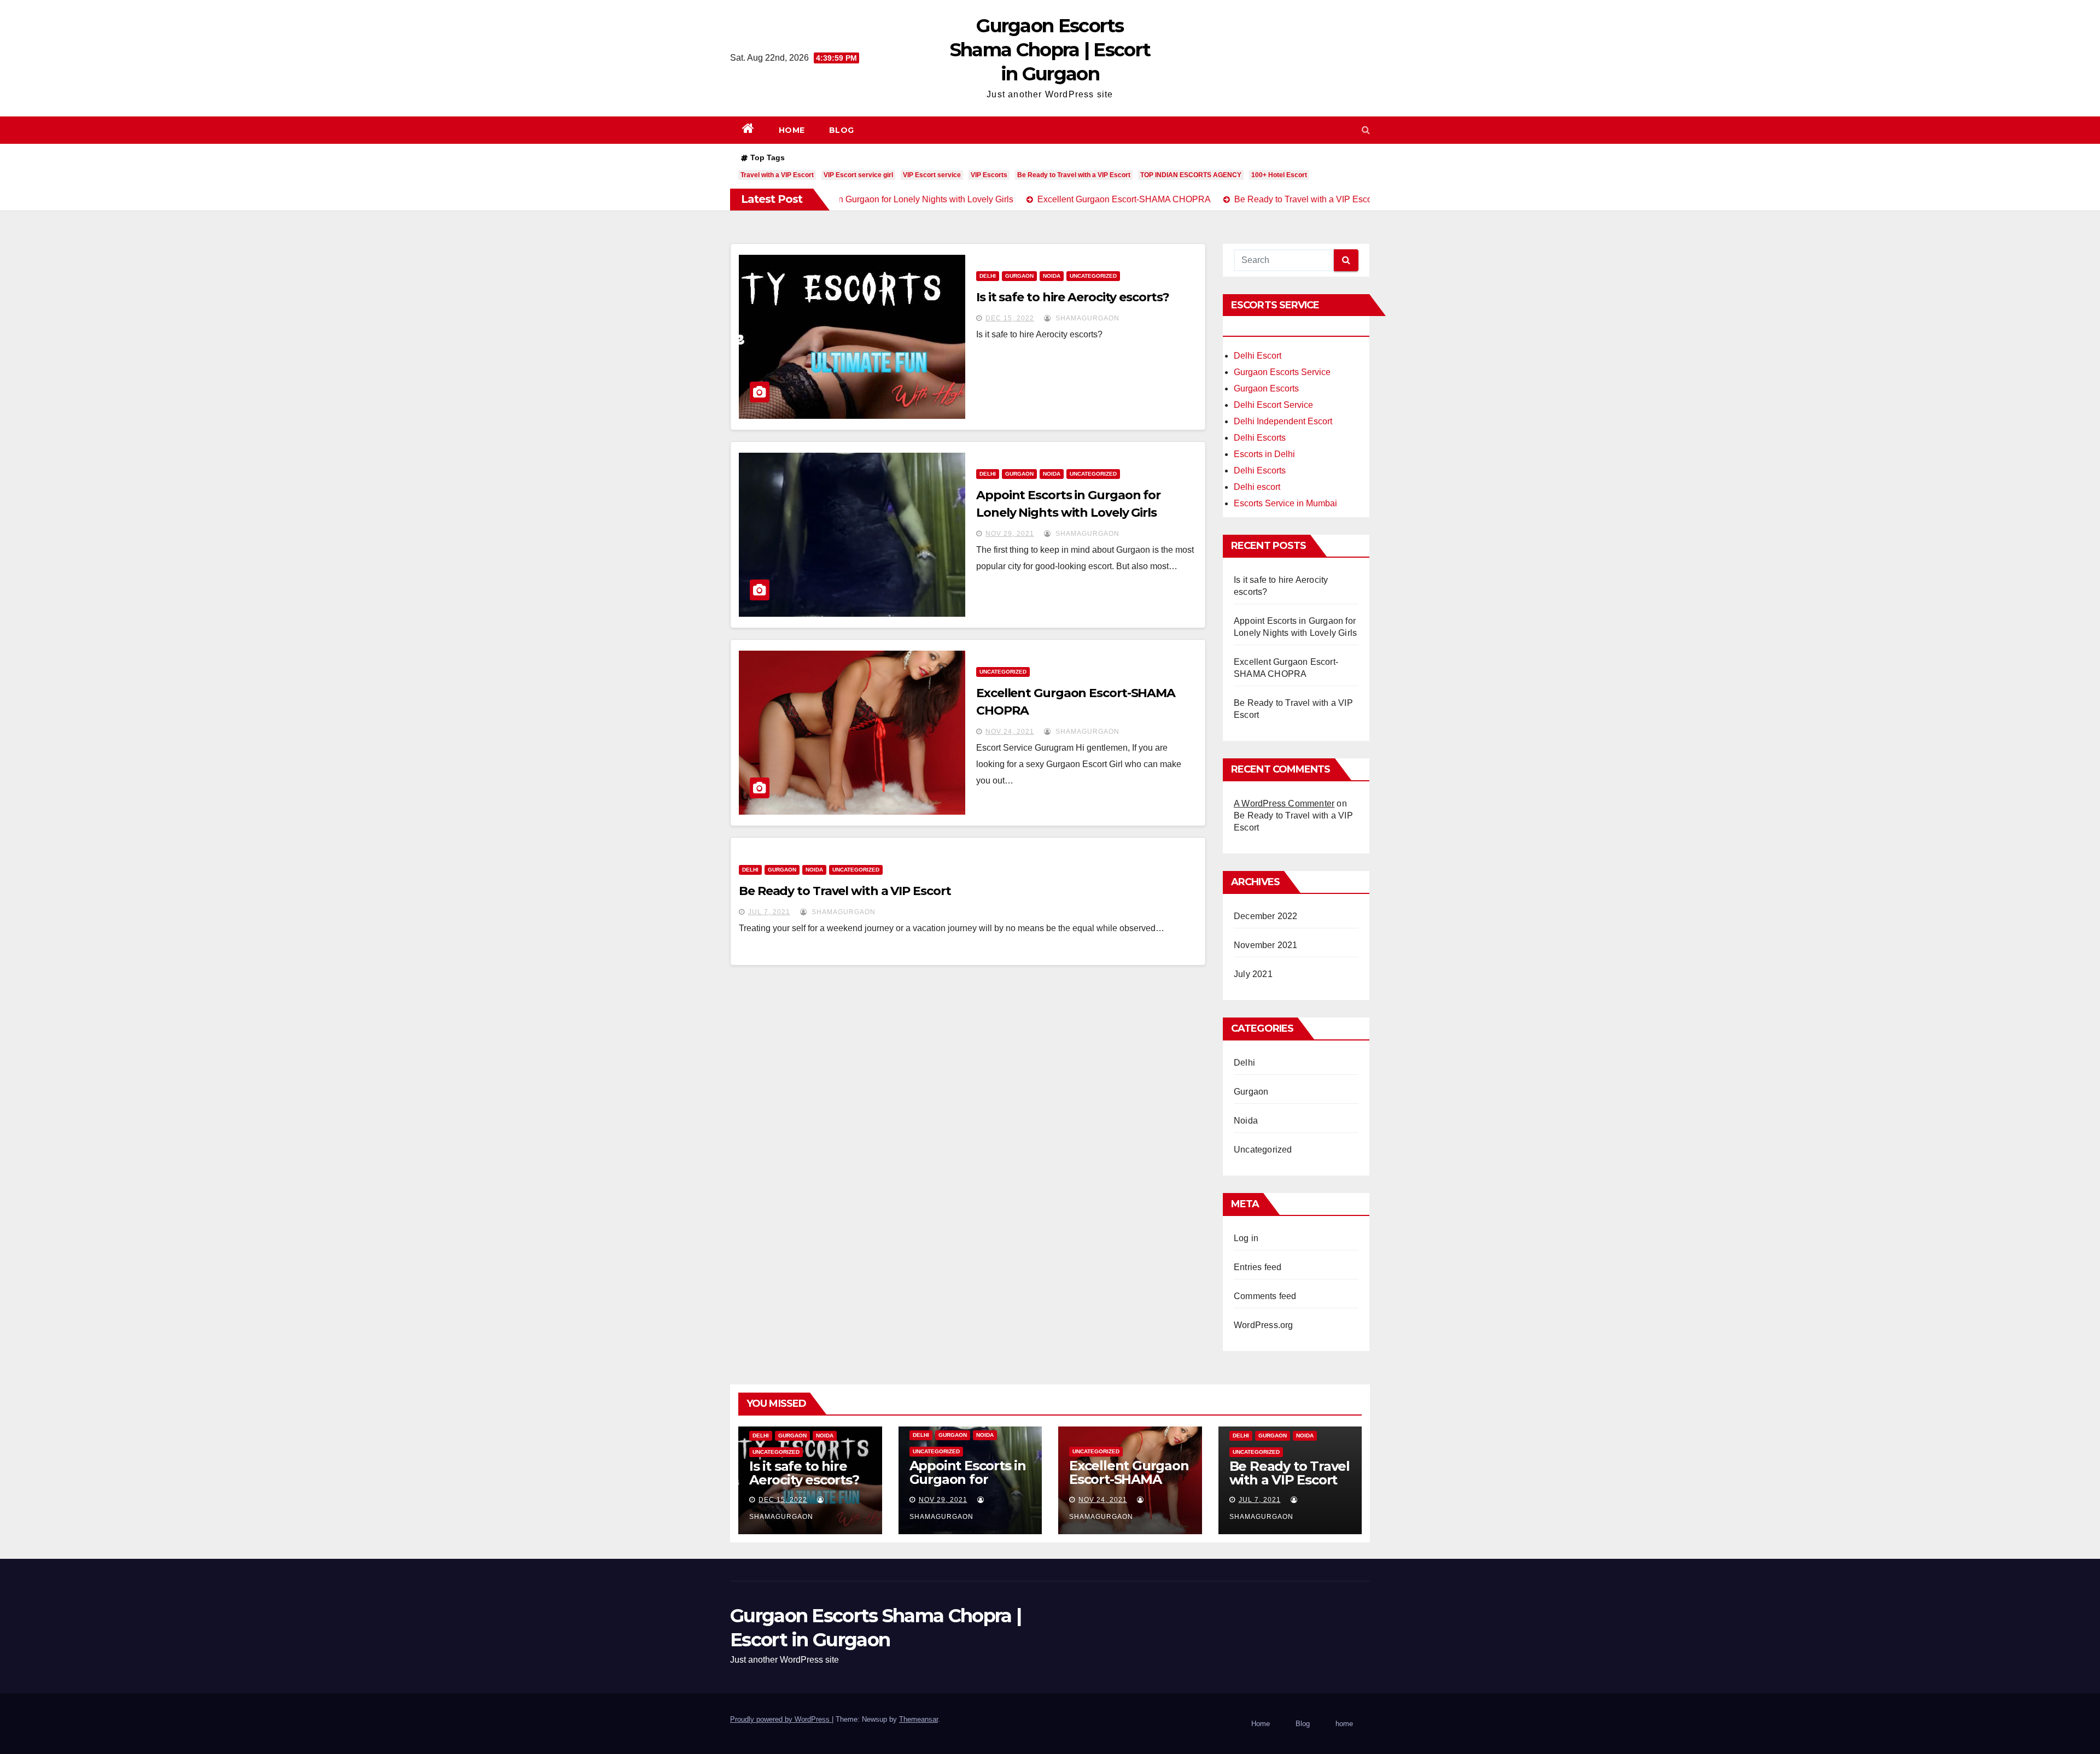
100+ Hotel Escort (1279, 175)
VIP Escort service (932, 175)
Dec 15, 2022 (1010, 318)
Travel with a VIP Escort (777, 175)
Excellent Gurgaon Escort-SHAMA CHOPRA (1129, 1479)
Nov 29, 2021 (1010, 534)
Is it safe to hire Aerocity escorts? (1072, 297)
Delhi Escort (1258, 356)
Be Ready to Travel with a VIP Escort (1074, 175)
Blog (842, 130)
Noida (1052, 276)
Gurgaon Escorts (1266, 388)
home (1344, 1724)
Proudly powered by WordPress (781, 1719)
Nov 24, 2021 (1010, 732)
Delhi (988, 276)
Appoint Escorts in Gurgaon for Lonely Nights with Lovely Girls (970, 1486)
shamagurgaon (1086, 318)
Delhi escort (1257, 487)
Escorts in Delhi (1264, 454)
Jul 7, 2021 (769, 912)
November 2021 (1266, 945)
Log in (1246, 1238)
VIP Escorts (989, 175)
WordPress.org (1264, 1325)
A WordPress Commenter (1284, 803)
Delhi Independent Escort (1283, 421)
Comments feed (1265, 1296)
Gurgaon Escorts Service (1282, 372)
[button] (1366, 130)
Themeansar (918, 1719)
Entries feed (1258, 1267)
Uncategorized (1093, 276)
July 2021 (1253, 974)
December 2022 (1266, 916)
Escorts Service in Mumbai (1285, 503)
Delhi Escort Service (1273, 405)
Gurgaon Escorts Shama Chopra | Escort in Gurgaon (1050, 50)
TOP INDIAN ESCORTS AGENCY (1191, 175)
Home (792, 130)
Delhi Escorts (1260, 438)
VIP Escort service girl (858, 175)
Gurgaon (1019, 276)
